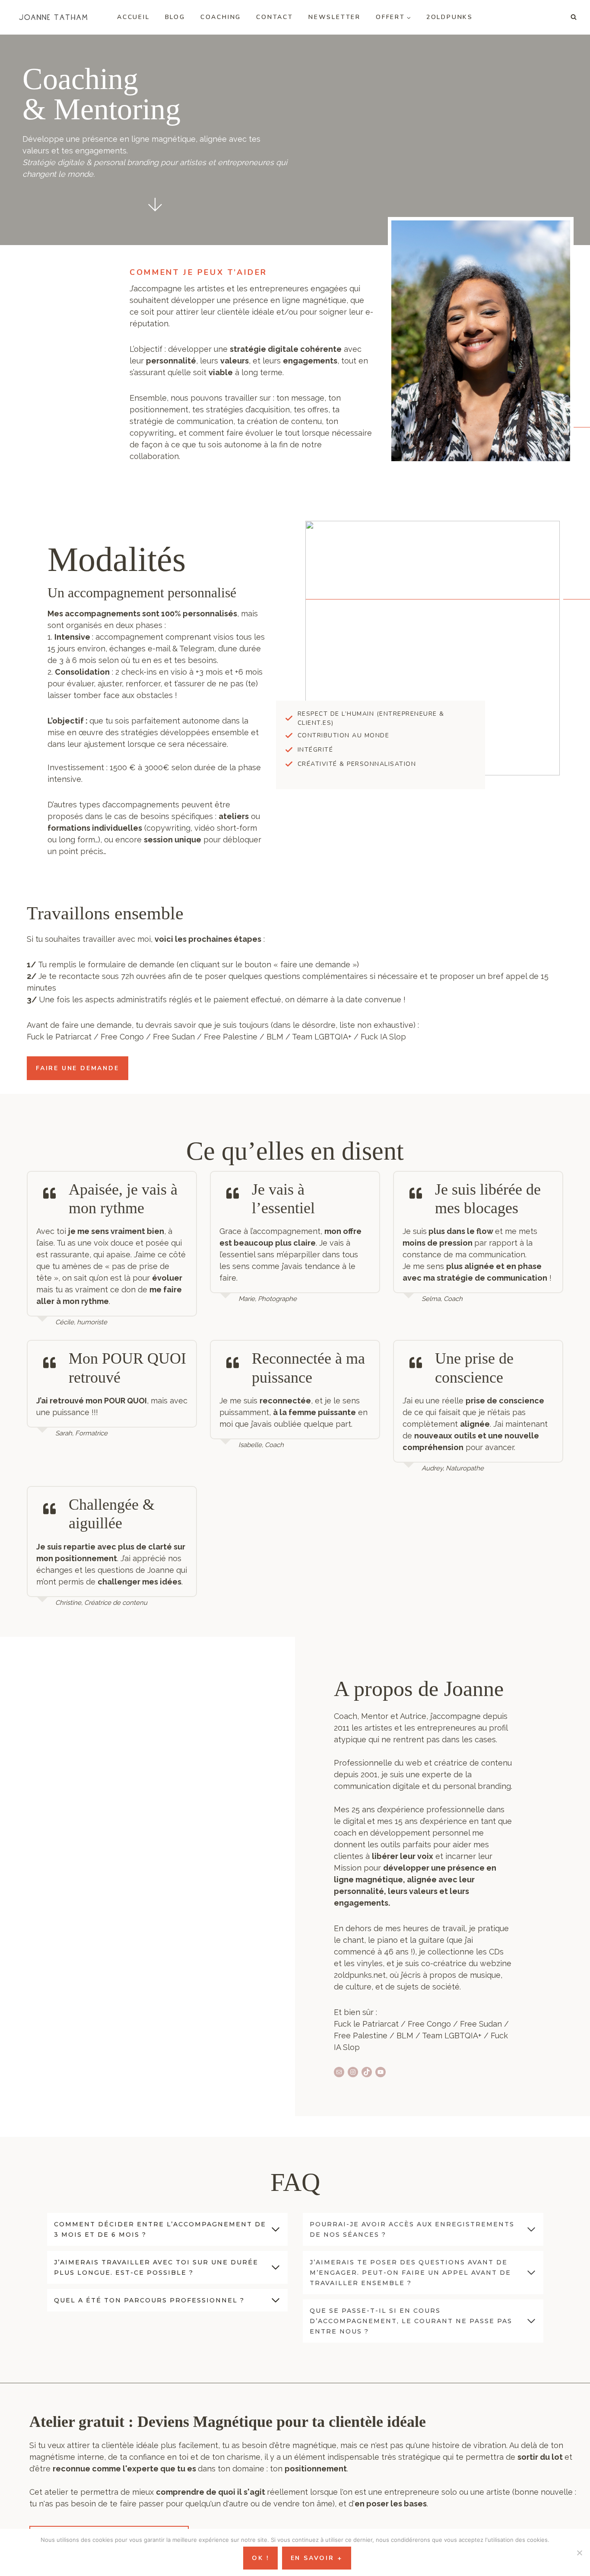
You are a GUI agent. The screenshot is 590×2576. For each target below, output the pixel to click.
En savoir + (317, 2558)
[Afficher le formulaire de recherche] (574, 17)
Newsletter (335, 17)
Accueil (133, 17)
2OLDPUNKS (450, 17)
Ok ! (260, 2558)
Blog (175, 17)
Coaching (221, 17)
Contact (275, 17)
